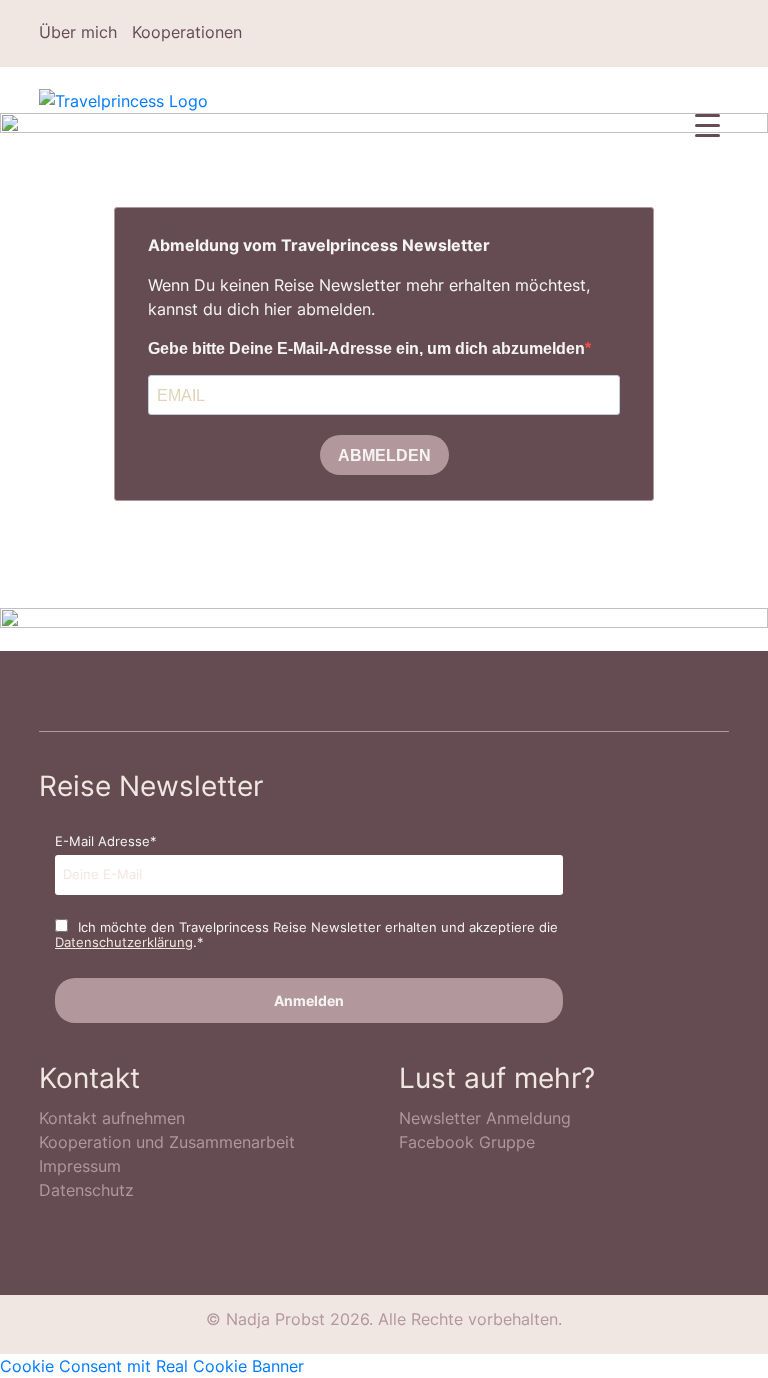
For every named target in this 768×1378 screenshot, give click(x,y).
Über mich (78, 32)
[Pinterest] (664, 33)
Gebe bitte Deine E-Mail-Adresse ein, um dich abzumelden (366, 348)
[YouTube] (722, 33)
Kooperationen (187, 32)
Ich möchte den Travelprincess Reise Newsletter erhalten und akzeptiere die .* (306, 935)
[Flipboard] (693, 33)
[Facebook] (606, 33)
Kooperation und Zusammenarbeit (167, 1142)
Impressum (80, 1166)
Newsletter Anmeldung (485, 1118)
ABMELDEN (384, 455)
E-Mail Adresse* (106, 841)
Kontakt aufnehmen (112, 1118)
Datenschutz (86, 1190)
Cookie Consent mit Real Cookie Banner (152, 1366)
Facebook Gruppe (467, 1142)
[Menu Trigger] (707, 124)
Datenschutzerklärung (124, 942)
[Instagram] (635, 33)
